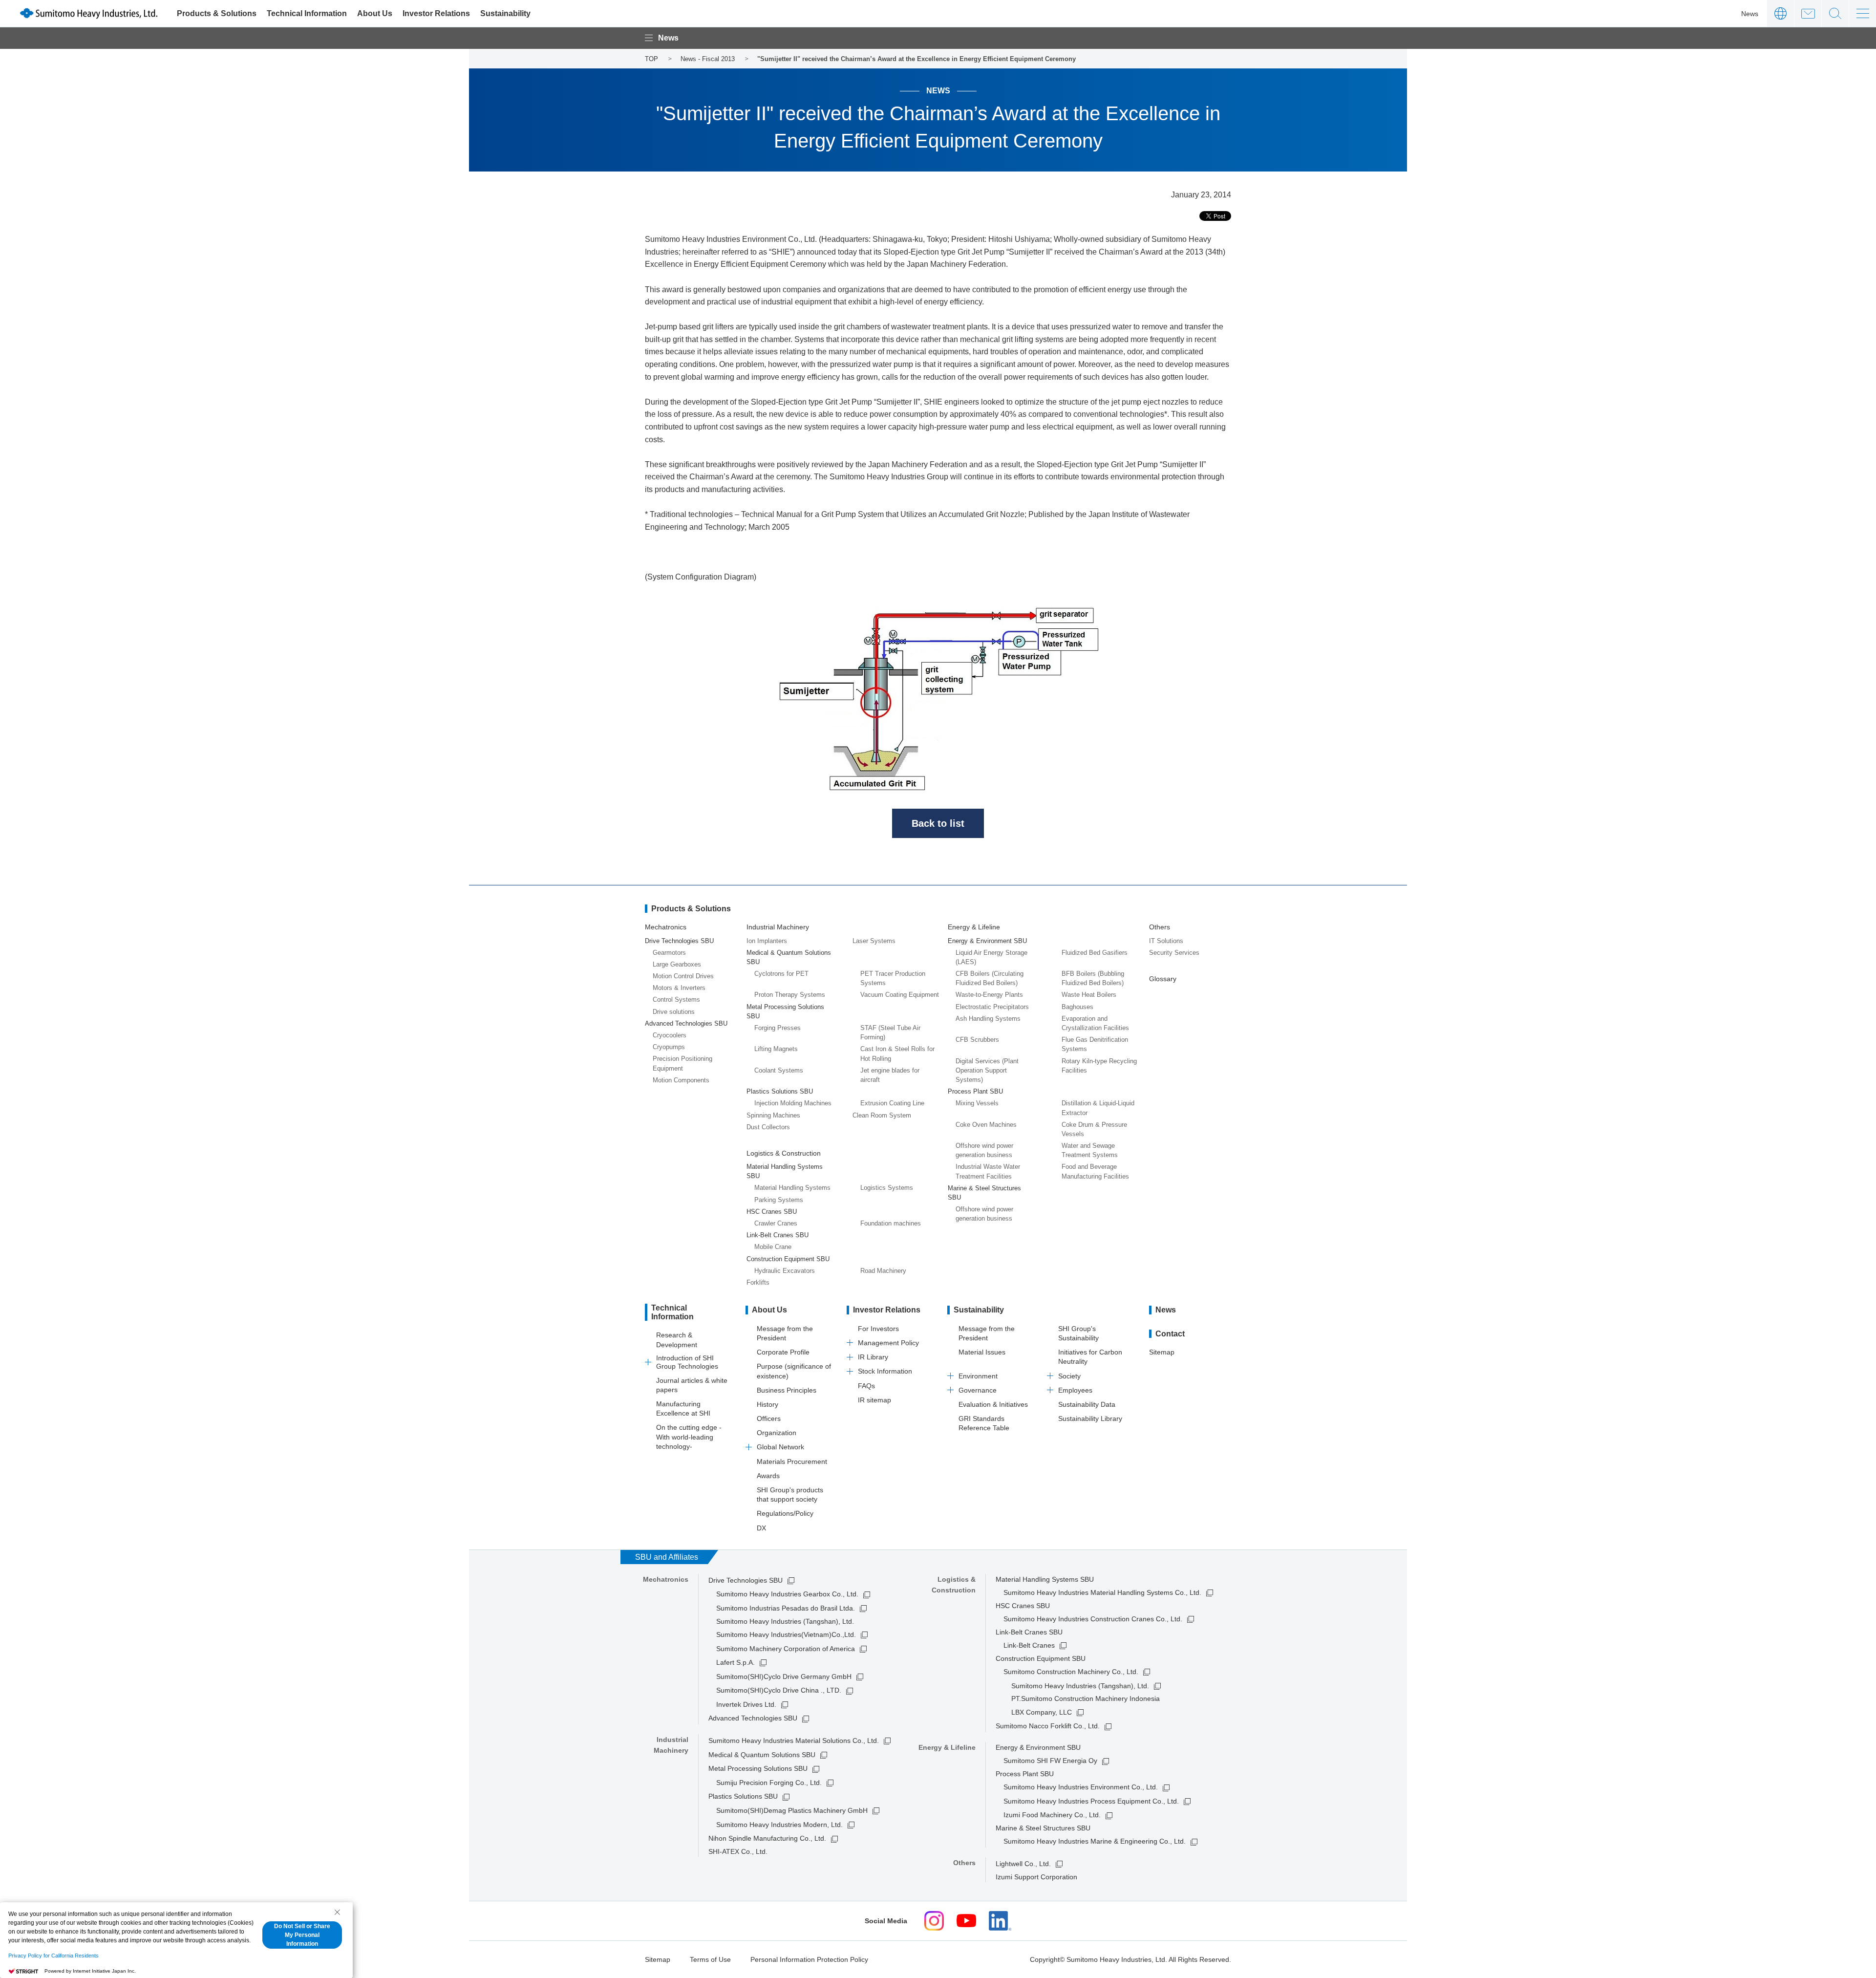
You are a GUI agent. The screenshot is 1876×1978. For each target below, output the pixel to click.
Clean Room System (882, 1115)
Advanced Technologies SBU (753, 1718)
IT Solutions (1166, 941)
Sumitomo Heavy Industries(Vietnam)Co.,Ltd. (786, 1634)
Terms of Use (710, 1959)
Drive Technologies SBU (746, 1580)
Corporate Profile (783, 1352)
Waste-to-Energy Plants (989, 995)
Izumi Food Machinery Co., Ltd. (1052, 1815)
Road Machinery (883, 1271)
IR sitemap (874, 1400)
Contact (1808, 13)
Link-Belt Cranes (1029, 1645)
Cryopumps (669, 1047)
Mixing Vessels (977, 1103)
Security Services (1174, 953)
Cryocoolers (670, 1035)
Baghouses (1077, 1007)
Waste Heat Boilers (1089, 995)
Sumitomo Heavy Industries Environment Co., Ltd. (1081, 1787)
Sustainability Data (1087, 1404)
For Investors (878, 1329)
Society (1069, 1376)
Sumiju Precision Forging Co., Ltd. (769, 1783)
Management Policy (888, 1343)
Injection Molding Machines (793, 1103)
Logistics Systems (887, 1188)
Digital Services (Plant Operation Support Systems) (987, 1070)
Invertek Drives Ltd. (746, 1704)
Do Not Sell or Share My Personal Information (302, 1935)
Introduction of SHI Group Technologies (687, 1362)
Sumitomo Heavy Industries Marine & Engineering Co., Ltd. (1095, 1841)
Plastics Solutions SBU (743, 1796)
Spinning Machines (773, 1115)
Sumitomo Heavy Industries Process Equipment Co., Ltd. (1091, 1801)
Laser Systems (874, 941)
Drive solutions (674, 1012)
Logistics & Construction (784, 1153)
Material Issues (982, 1352)
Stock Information (885, 1371)
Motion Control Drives (683, 976)
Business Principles (787, 1390)
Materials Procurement (792, 1462)
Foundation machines (891, 1223)
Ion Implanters (767, 941)
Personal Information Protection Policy (809, 1959)
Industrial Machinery (778, 927)
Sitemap (1162, 1352)
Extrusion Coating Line (892, 1103)
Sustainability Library (1090, 1419)
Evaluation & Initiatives (993, 1404)
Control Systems (676, 1000)
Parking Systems (779, 1200)
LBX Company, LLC (1042, 1712)
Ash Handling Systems (988, 1019)
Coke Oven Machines (986, 1125)
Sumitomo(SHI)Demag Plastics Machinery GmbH (792, 1810)
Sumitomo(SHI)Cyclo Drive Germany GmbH (784, 1677)
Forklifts (758, 1282)
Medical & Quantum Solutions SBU (762, 1755)
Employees (1075, 1390)
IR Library (873, 1357)
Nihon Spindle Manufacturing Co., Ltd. (767, 1838)
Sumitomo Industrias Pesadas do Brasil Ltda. (786, 1608)
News (1750, 14)
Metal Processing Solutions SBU (758, 1768)
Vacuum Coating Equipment (900, 995)
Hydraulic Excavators (785, 1271)
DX (761, 1528)
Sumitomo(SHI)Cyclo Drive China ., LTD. (779, 1690)
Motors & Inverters (679, 988)
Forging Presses (778, 1028)
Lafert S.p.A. (735, 1662)
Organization (777, 1433)
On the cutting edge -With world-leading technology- (689, 1437)
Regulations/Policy (785, 1513)
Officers (769, 1419)
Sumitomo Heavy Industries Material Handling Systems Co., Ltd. (1102, 1592)
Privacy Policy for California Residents (53, 1956)
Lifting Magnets (776, 1049)
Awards (768, 1476)
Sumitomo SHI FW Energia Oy (1050, 1761)
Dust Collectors (768, 1127)
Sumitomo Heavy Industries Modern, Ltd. (779, 1825)
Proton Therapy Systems (790, 995)
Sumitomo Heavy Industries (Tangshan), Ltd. (1080, 1686)
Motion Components (681, 1080)
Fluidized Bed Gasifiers (1095, 953)
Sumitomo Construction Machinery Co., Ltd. (1071, 1672)
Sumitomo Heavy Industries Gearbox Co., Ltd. (787, 1594)
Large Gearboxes (677, 964)
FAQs (866, 1386)
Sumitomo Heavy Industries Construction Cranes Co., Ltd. (1093, 1619)
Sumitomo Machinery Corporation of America (786, 1649)
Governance (978, 1390)
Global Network (780, 1447)
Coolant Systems (779, 1070)
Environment (978, 1376)
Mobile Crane (773, 1247)
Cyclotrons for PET (781, 974)
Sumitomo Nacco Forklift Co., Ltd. (1048, 1726)
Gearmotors (669, 953)
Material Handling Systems (792, 1188)
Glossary (1163, 979)
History (767, 1404)
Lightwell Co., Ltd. (1023, 1864)
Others (1160, 927)
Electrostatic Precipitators (992, 1007)
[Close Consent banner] (337, 1912)
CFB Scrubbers (977, 1040)
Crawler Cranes (776, 1223)
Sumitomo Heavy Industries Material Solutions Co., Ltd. (794, 1741)
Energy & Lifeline (974, 927)
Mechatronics (666, 927)
